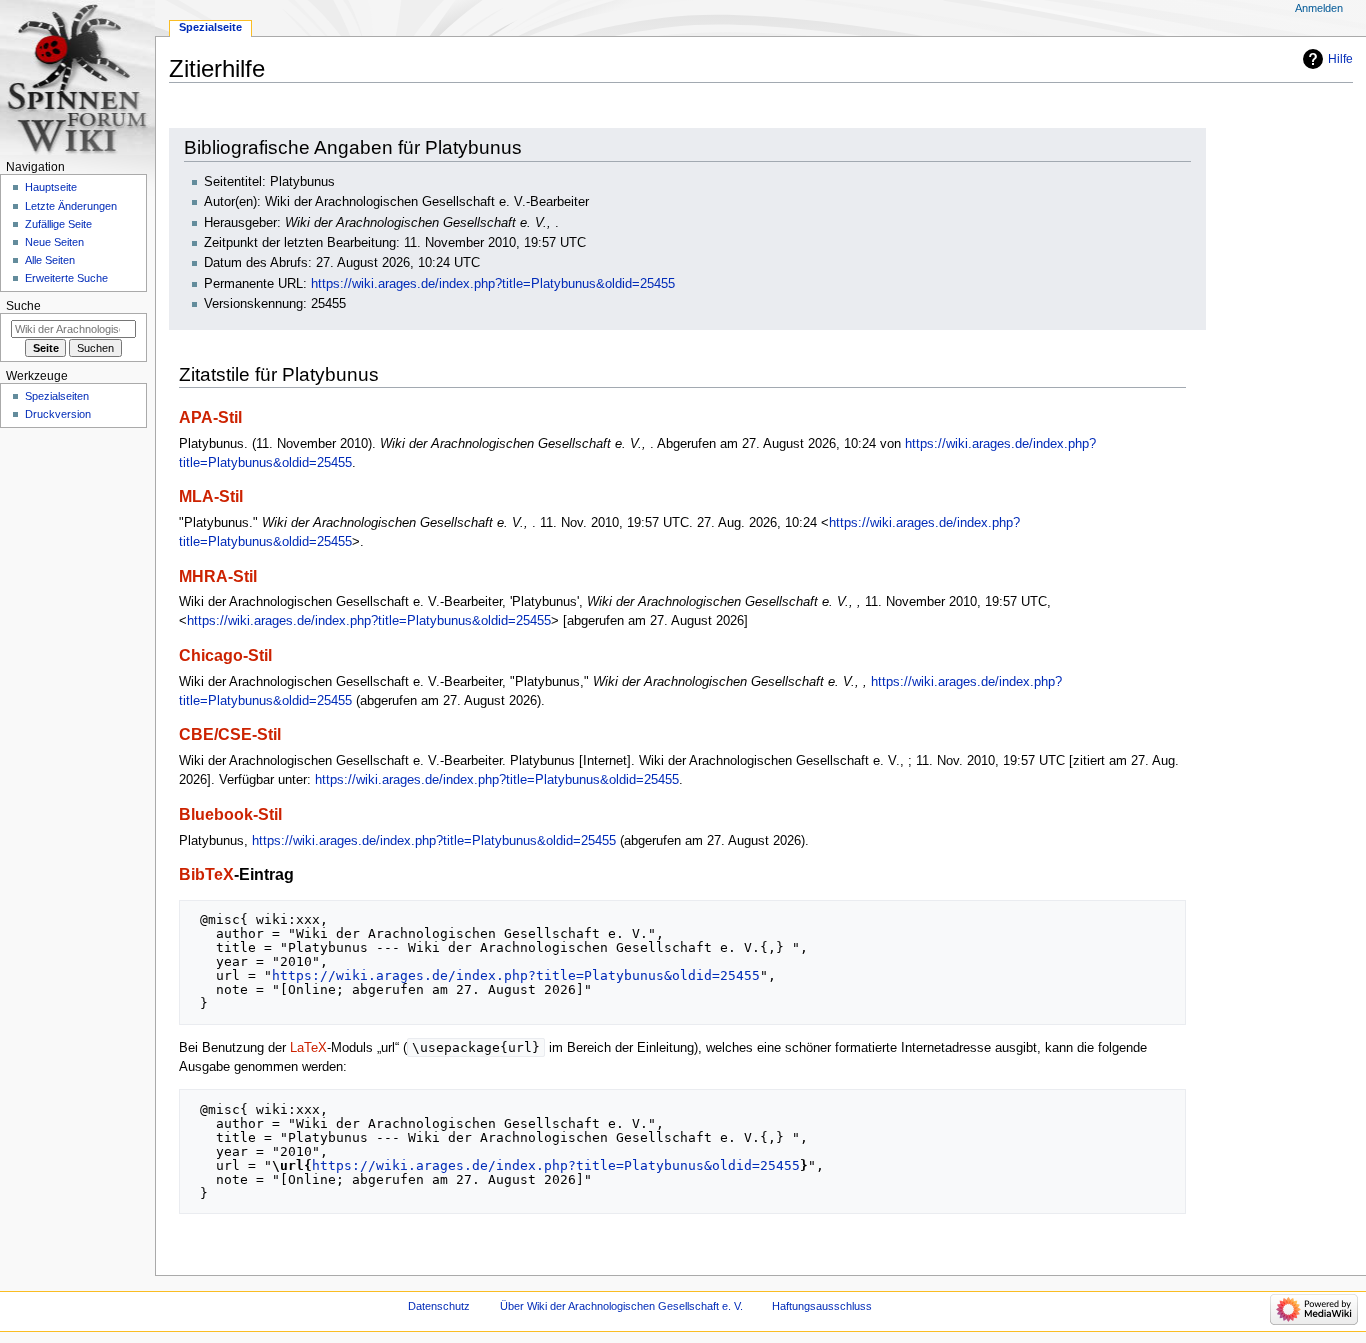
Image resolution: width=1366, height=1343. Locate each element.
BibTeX (206, 874)
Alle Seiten (50, 260)
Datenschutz (439, 1306)
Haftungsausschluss (822, 1306)
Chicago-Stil (225, 655)
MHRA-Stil (218, 576)
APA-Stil (210, 417)
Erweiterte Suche (66, 278)
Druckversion (58, 414)
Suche (23, 306)
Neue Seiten (54, 242)
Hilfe (1340, 59)
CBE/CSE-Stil (230, 734)
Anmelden (1319, 8)
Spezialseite (210, 27)
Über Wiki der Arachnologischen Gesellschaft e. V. (621, 1306)
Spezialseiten (57, 396)
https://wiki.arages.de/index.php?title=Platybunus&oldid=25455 (493, 284)
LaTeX (308, 1048)
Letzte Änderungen (71, 206)
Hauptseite (51, 187)
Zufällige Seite (58, 224)
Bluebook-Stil (230, 814)
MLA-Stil (211, 496)
